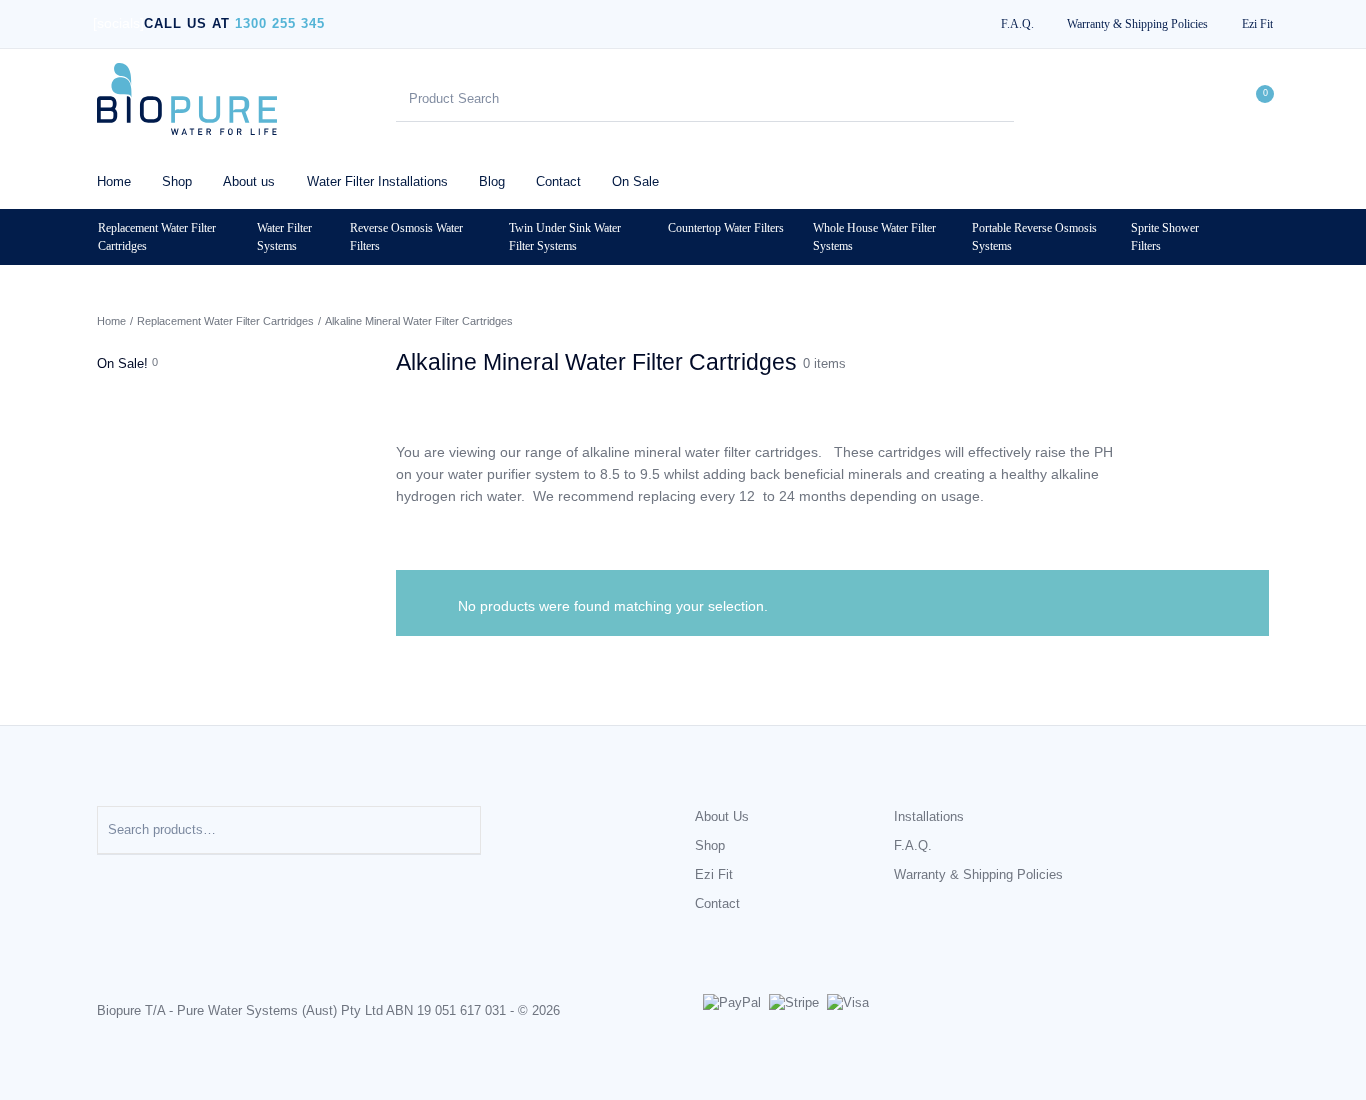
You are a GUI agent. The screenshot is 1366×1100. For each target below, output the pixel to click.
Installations (929, 816)
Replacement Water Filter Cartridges (157, 237)
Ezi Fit (714, 874)
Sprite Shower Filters (1165, 237)
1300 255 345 (280, 23)
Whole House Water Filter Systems (874, 237)
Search (456, 830)
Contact (717, 903)
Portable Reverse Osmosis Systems (1034, 237)
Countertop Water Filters (726, 228)
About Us (722, 816)
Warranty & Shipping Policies (978, 874)
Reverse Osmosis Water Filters (406, 237)
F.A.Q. (913, 845)
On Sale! (122, 363)
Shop (710, 845)
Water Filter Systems (284, 237)
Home (111, 321)
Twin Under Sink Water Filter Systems (565, 237)
